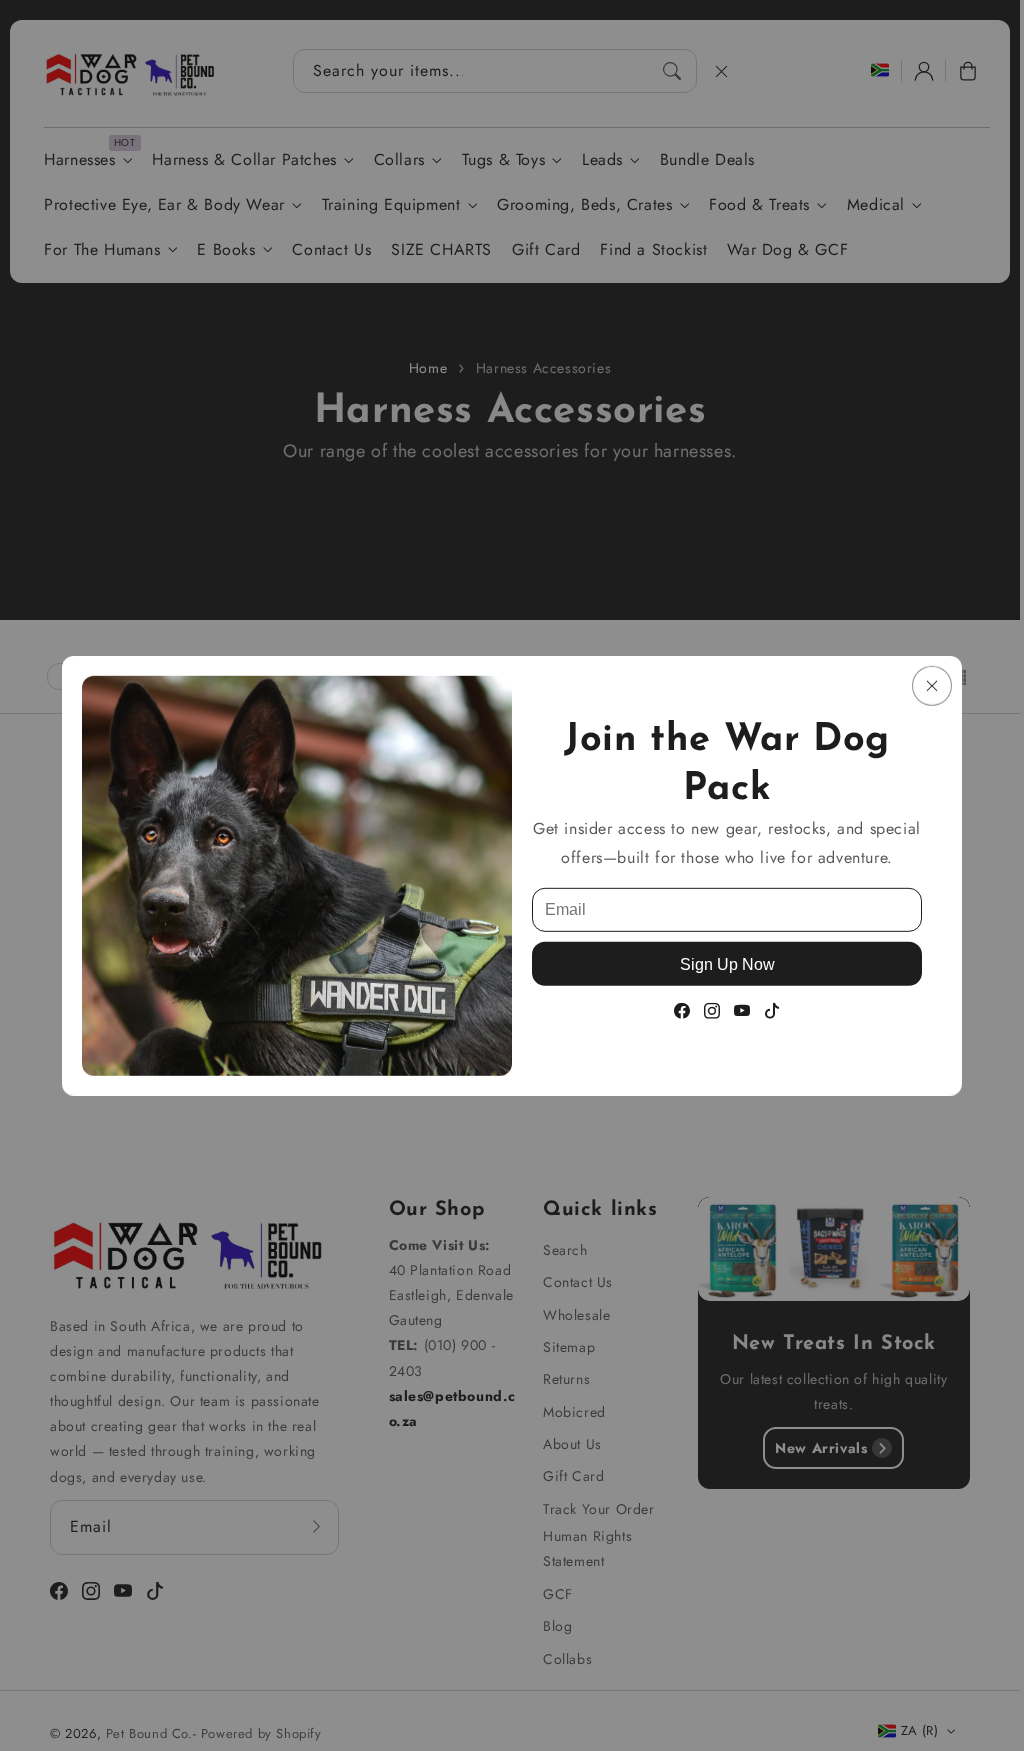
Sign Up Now (727, 963)
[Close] (932, 685)
